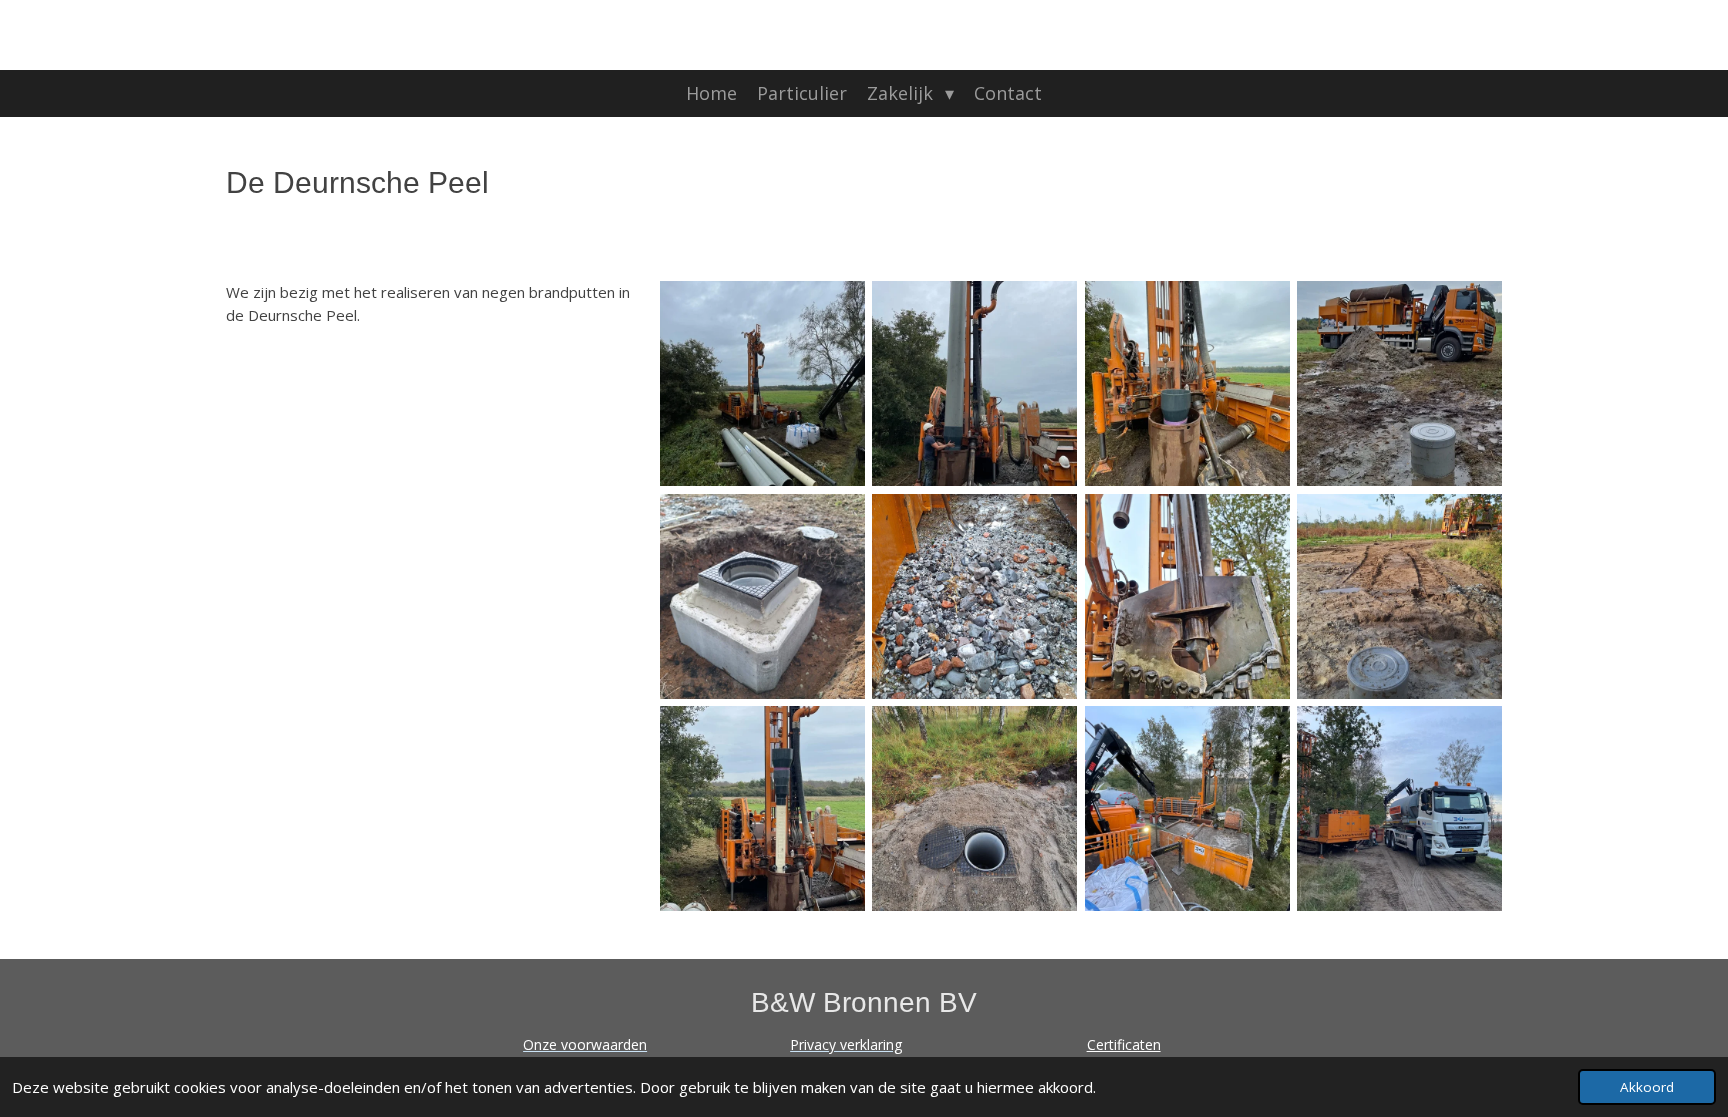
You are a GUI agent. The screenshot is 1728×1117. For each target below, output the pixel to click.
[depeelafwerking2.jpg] (762, 596)
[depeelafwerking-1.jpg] (975, 808)
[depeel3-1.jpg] (1187, 383)
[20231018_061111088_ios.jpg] (1400, 808)
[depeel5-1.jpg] (975, 596)
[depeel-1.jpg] (762, 808)
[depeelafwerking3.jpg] (1187, 596)
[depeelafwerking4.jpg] (1400, 596)
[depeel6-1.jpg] (1400, 383)
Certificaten (1124, 1044)
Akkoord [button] (1647, 1087)
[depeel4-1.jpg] (975, 383)
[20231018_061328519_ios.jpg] (1187, 808)
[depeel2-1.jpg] (762, 383)
